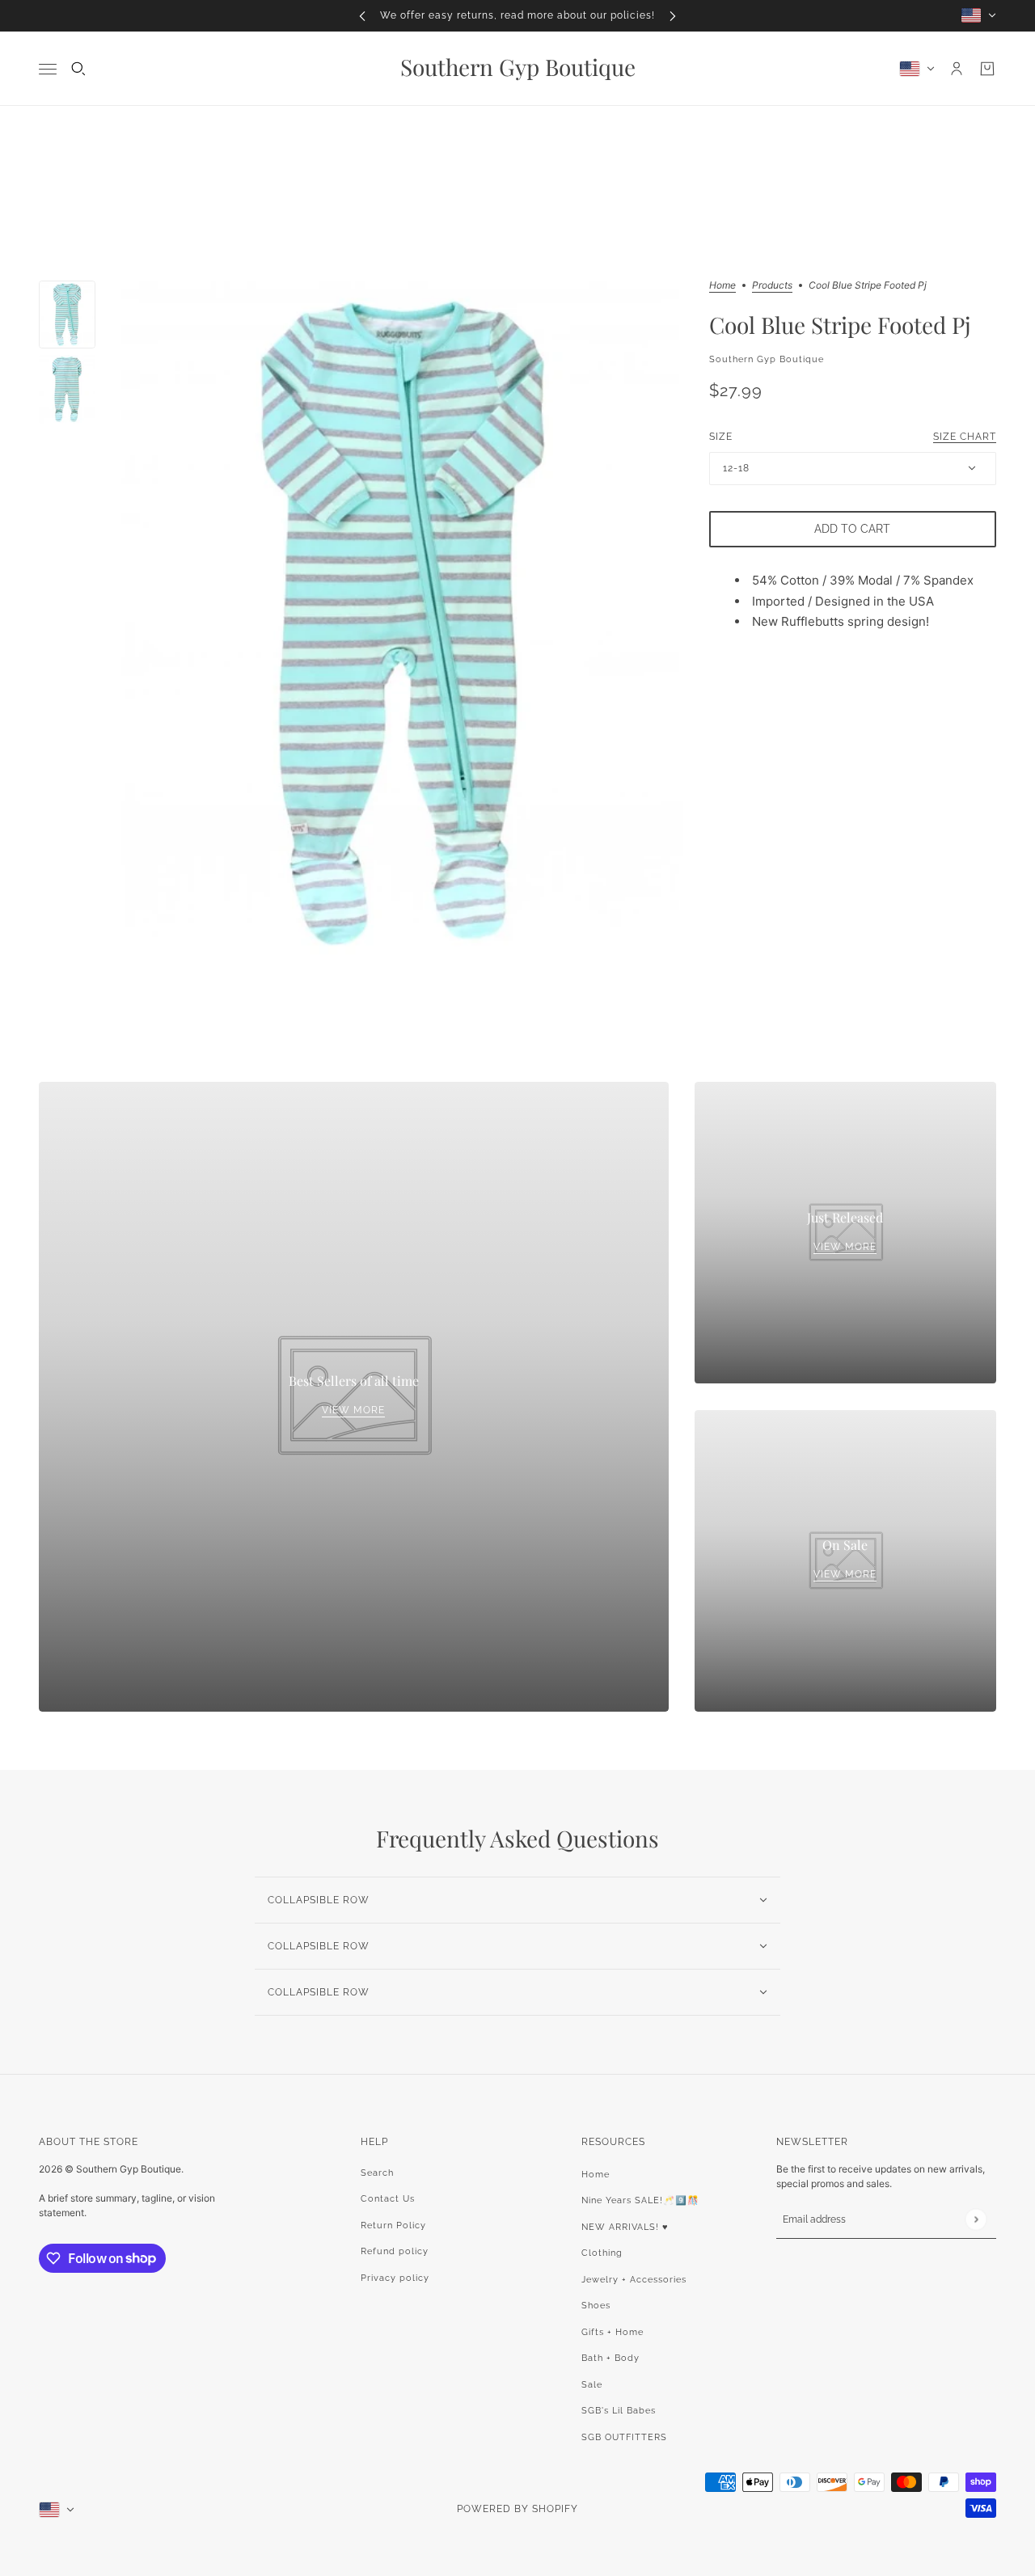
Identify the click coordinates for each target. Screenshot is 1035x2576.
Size (853, 436)
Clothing (602, 2253)
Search (377, 2173)
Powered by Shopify (517, 2509)
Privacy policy (395, 2278)
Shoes (596, 2306)
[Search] (78, 69)
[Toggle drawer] (48, 68)
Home (722, 286)
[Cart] (987, 69)
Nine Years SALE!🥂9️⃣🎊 (640, 2200)
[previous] (362, 16)
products (772, 286)
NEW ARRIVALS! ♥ (625, 2227)
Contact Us (388, 2199)
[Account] (957, 69)
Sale (592, 2385)
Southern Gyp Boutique (767, 359)
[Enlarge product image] (402, 623)
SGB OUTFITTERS (624, 2437)
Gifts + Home (613, 2332)
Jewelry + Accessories (634, 2280)
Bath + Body (610, 2358)
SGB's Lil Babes (619, 2411)
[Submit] (976, 2219)
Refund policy (395, 2251)
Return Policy (393, 2225)
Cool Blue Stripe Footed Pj (840, 325)
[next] (673, 16)
